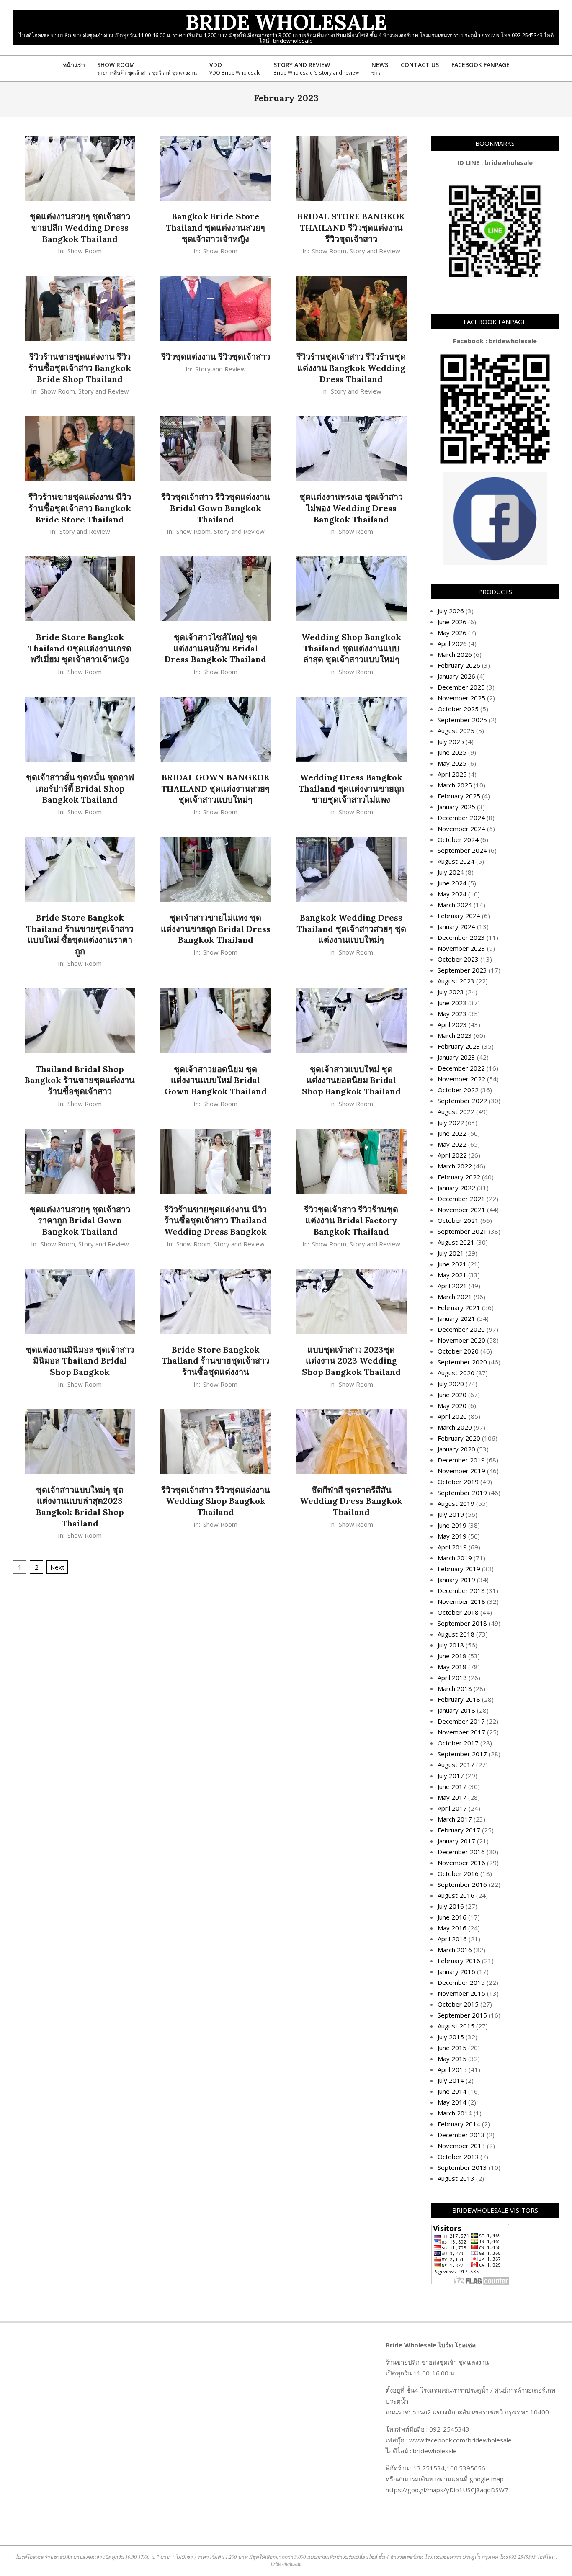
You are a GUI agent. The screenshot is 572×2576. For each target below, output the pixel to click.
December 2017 (461, 1721)
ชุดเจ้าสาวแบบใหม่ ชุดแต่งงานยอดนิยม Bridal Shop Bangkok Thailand (351, 1080)
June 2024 (452, 883)
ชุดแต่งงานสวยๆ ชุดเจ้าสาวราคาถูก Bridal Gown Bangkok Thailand (80, 1220)
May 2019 (452, 1536)
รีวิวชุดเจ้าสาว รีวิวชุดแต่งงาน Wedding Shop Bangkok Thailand (216, 1501)
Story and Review (375, 251)
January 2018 (456, 1710)
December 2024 (461, 818)
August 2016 (456, 1895)
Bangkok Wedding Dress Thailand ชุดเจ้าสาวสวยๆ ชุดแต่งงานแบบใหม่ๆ (351, 929)
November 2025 (461, 698)
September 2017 (462, 1754)
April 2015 (452, 2069)
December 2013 (461, 2135)
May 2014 (452, 2102)
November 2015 (461, 1993)
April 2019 (452, 1547)
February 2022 (459, 1177)
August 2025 (456, 731)
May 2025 (452, 763)
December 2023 (461, 937)
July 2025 (451, 741)
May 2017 (452, 1797)
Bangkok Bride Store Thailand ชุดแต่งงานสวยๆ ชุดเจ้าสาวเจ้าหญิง (215, 227)
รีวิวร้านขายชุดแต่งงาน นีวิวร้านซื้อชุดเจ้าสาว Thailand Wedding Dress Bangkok (216, 1220)
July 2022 (451, 1122)
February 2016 (459, 1961)
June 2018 (452, 1656)
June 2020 (452, 1395)
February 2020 (459, 1438)
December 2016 (461, 1852)
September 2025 (462, 720)
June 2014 (452, 2091)
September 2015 (462, 2015)
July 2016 (451, 1906)
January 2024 (456, 926)
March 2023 (455, 1035)
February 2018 (459, 1699)
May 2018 (452, 1667)
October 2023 (458, 959)
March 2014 (455, 2113)
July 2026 (451, 611)
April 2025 (452, 774)
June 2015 (452, 2048)
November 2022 (461, 1079)
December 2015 (461, 1982)
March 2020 (455, 1427)
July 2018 (451, 1645)
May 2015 (452, 2059)
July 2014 (451, 2080)
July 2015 (451, 2037)
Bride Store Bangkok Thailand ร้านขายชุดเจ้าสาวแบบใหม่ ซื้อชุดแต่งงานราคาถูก (80, 934)
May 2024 (452, 894)
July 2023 (451, 992)
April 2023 (452, 1024)
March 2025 (455, 785)
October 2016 (458, 1873)
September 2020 (462, 1362)
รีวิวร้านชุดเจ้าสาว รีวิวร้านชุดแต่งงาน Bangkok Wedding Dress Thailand (351, 368)
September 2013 (462, 2167)
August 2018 (456, 1634)
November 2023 (461, 948)
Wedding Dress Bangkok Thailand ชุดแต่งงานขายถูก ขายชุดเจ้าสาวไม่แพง (351, 788)
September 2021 (462, 1231)
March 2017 (455, 1819)
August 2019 (456, 1503)
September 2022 (462, 1101)
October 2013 (458, 2157)
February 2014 (459, 2124)
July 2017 (451, 1776)
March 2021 (455, 1297)
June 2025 (452, 752)
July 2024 (451, 872)
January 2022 (456, 1188)
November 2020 (461, 1340)
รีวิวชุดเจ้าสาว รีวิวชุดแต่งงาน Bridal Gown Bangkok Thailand (216, 508)
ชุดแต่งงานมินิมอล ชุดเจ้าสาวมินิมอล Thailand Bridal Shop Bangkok (80, 1361)
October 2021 (458, 1220)
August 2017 (456, 1765)
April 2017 (452, 1808)
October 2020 (458, 1351)
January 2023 (456, 1057)
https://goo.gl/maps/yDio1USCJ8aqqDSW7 (447, 2490)
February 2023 (459, 1046)
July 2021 (451, 1253)
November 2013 (461, 2146)
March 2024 (455, 905)
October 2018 (458, 1612)
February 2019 (459, 1569)
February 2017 (459, 1830)
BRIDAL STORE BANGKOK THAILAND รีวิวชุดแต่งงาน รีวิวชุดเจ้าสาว (351, 227)
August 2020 (456, 1373)
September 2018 (462, 1623)
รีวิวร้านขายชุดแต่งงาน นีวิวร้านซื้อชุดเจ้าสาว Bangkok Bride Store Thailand (80, 508)
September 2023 (462, 970)
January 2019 (456, 1580)
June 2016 (452, 1917)
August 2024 (456, 861)
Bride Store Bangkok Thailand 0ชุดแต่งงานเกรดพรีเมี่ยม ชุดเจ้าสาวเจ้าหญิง (80, 648)
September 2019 (462, 1493)
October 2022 (458, 1090)
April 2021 (452, 1286)
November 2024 (461, 829)
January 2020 (456, 1449)
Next (57, 1567)
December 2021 (461, 1199)
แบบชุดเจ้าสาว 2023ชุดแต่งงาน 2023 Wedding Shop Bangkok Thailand (351, 1361)
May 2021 (452, 1275)
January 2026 (456, 676)
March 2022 (455, 1166)
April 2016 (452, 1939)
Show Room (85, 251)
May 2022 (452, 1144)
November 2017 (461, 1732)
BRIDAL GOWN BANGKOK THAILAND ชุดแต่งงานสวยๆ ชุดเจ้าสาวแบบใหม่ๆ (215, 788)
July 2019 (451, 1514)
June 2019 (452, 1525)
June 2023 (452, 1003)
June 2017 (452, 1786)
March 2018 (455, 1688)
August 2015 (456, 2026)
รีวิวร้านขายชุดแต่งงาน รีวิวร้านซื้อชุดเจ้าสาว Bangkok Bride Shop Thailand (80, 368)
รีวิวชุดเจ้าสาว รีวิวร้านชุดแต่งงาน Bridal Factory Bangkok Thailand (351, 1220)
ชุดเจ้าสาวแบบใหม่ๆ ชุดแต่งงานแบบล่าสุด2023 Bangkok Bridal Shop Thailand (80, 1507)
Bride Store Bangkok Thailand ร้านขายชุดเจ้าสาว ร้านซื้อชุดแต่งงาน (215, 1361)
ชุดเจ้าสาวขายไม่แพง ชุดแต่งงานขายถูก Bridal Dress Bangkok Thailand (216, 929)
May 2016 (452, 1928)
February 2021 (459, 1307)
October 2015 (458, 2004)
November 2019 (461, 1471)
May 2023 (452, 1014)
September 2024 (462, 850)
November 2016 (461, 1863)
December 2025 (461, 687)
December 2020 (461, 1329)
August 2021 (456, 1242)
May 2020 (452, 1405)
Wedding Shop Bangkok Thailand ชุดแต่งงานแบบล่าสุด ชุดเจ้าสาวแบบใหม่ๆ (351, 648)
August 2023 (456, 981)
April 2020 (452, 1416)
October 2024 (458, 839)
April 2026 (452, 643)
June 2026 (452, 622)
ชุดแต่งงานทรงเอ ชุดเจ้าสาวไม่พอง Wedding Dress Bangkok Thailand (351, 508)
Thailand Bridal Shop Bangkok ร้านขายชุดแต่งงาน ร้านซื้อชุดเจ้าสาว (80, 1080)
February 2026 (459, 665)
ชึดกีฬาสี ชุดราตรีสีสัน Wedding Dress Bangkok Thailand (351, 1501)
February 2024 (459, 916)
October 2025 (458, 709)
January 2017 (456, 1841)
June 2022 (452, 1133)
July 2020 (451, 1384)
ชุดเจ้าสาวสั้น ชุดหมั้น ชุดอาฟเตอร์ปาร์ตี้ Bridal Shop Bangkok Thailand (80, 788)
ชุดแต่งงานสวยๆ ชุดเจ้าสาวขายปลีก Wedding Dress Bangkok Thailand (80, 227)
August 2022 (456, 1112)
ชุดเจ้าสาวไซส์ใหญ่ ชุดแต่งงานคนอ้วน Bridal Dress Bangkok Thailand (215, 648)
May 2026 (452, 633)
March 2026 (455, 654)
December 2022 (461, 1068)
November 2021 (461, 1210)
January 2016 (456, 1971)
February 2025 (459, 796)
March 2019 (455, 1558)
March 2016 (455, 1950)
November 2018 (461, 1601)
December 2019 (461, 1460)
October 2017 (458, 1743)
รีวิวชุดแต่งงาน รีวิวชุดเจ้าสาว (216, 356)
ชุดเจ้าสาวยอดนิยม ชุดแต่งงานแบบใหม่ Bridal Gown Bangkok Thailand (216, 1080)
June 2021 (452, 1264)
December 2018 (461, 1590)
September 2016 (462, 1884)
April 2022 (452, 1155)
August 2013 (456, 2178)
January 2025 (456, 807)
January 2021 (456, 1318)
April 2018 (452, 1678)
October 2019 (458, 1482)
